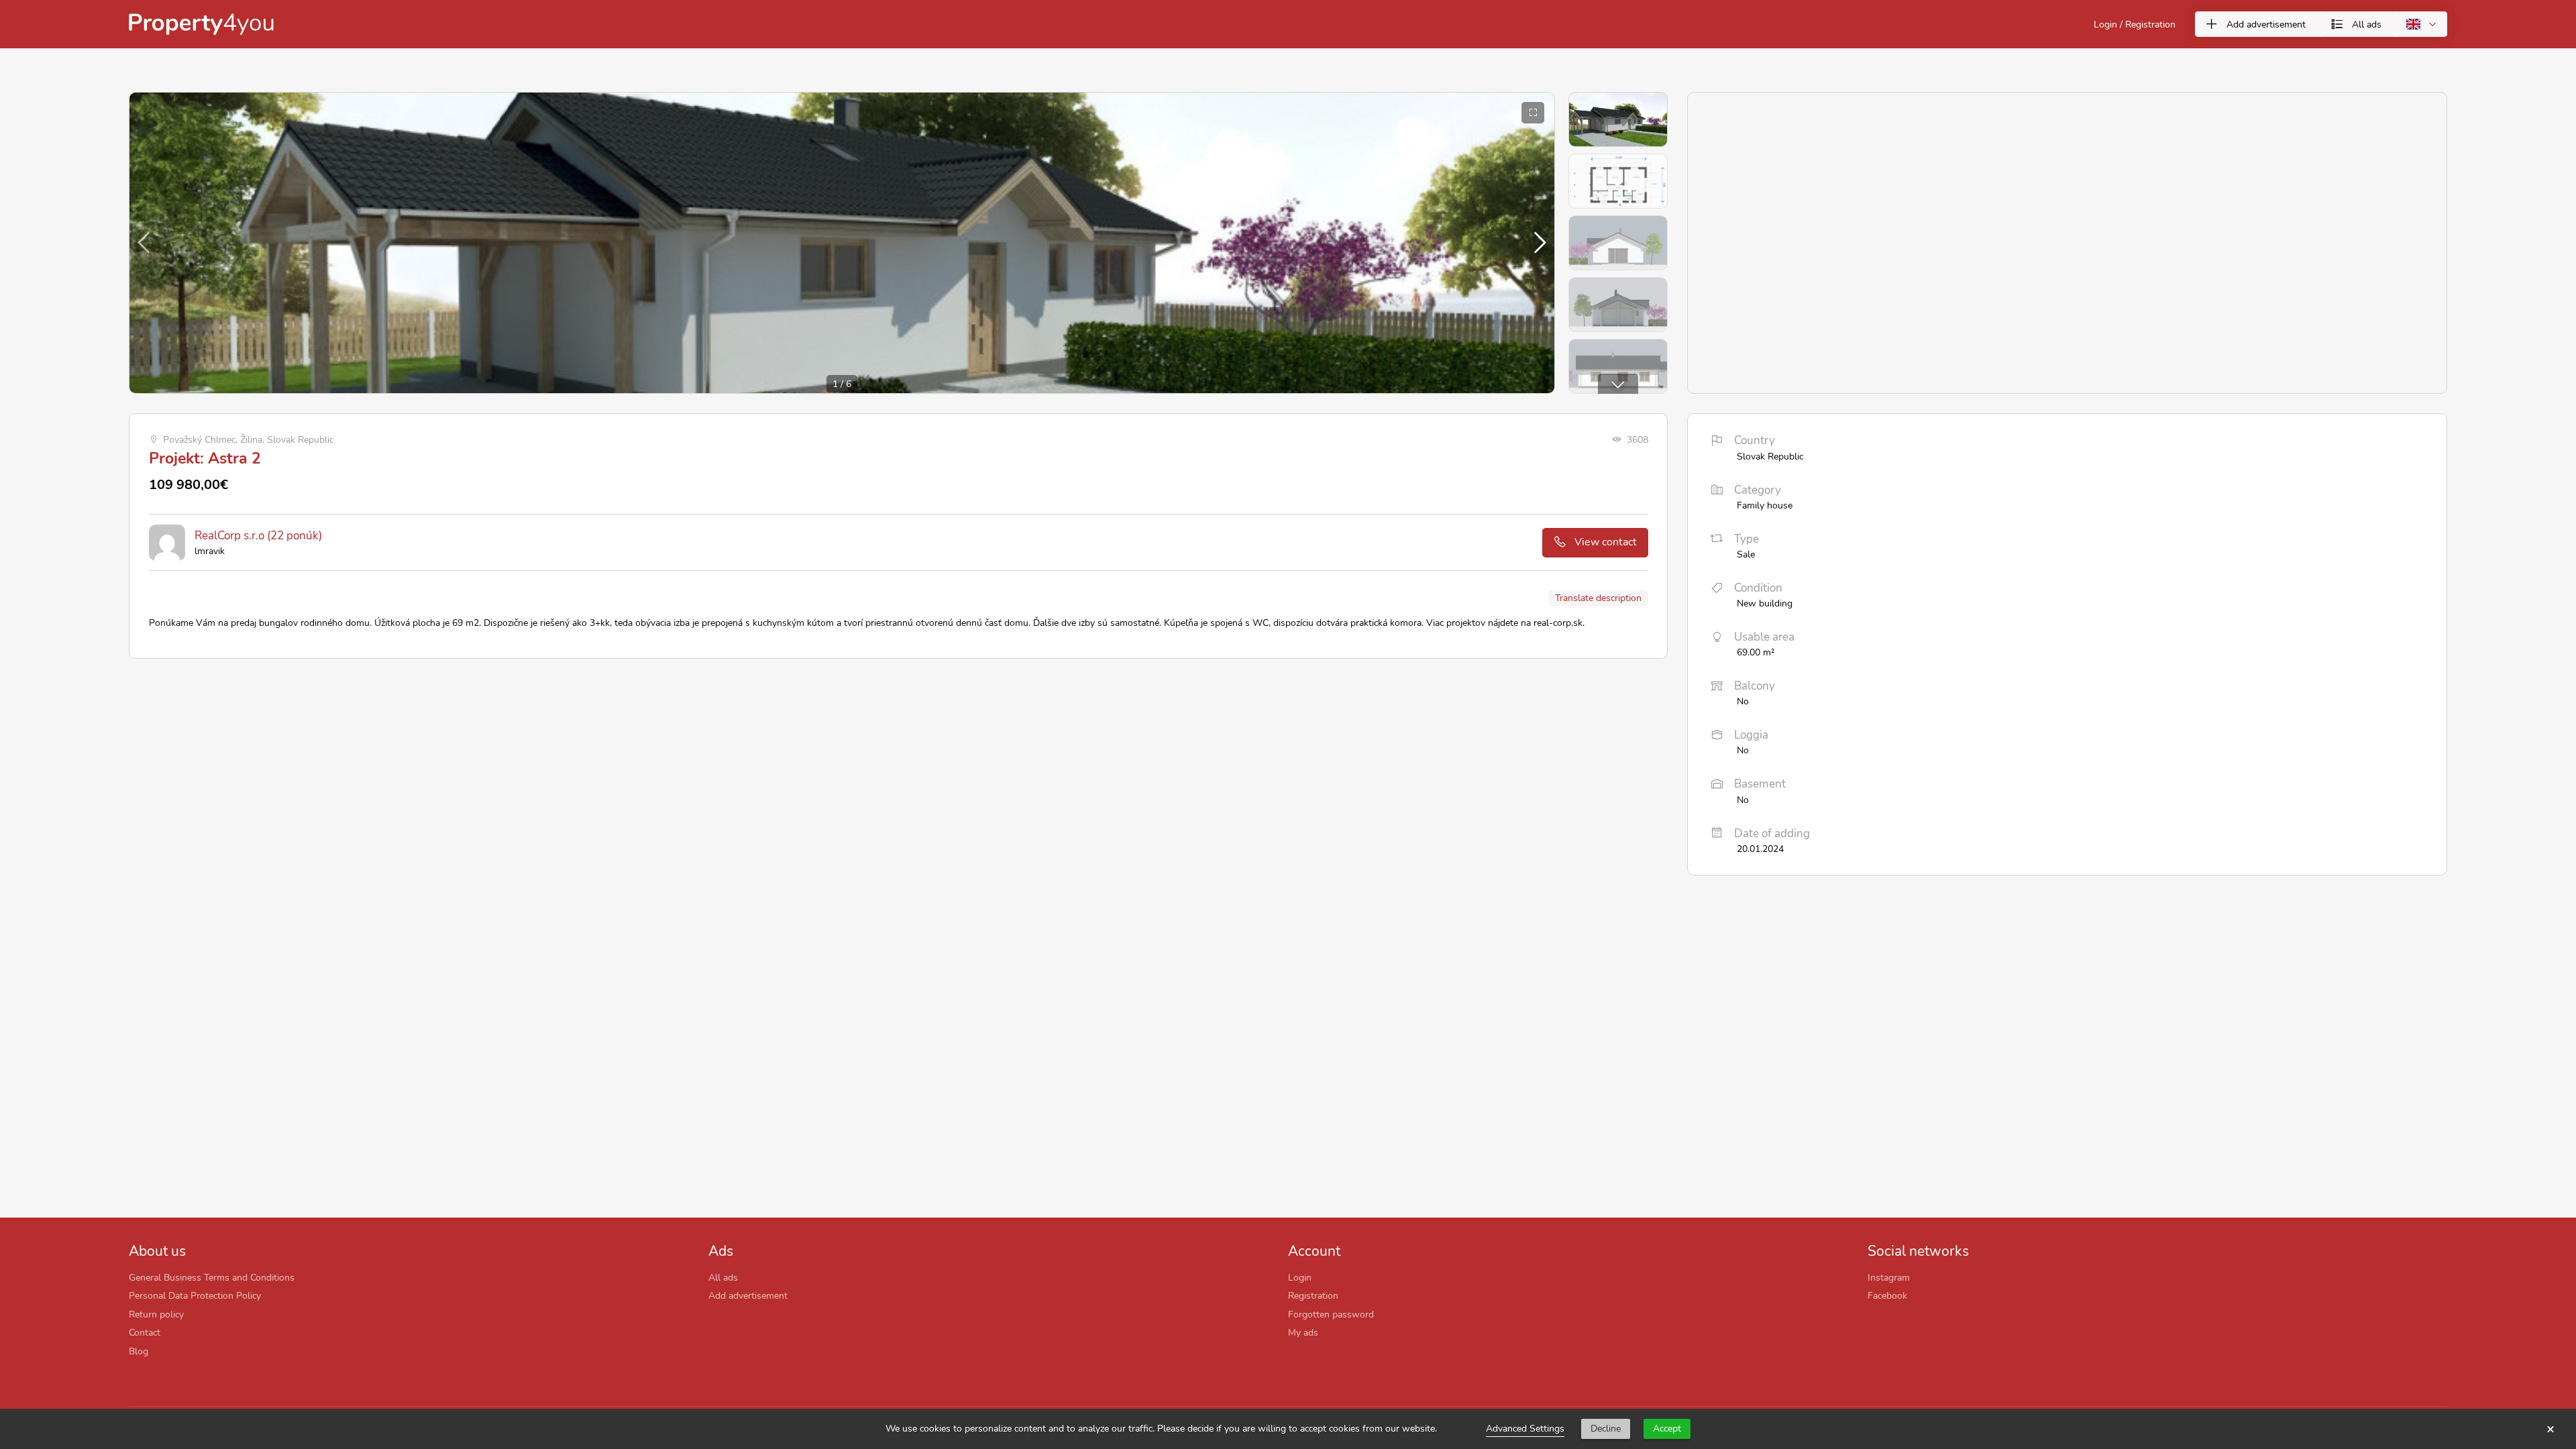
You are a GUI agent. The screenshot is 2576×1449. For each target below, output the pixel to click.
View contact (1606, 542)
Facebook (1887, 1295)
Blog (139, 1351)
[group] (842, 243)
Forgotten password (1331, 1314)
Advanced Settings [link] (1525, 1429)
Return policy (156, 1314)
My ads (1303, 1332)
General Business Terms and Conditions (212, 1277)
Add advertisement (748, 1295)
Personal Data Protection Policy (195, 1295)
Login (1300, 1277)
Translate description (1598, 598)
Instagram (1889, 1277)
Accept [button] (1667, 1429)
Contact (145, 1332)
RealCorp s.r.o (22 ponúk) (258, 536)
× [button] (2551, 1429)
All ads (723, 1277)
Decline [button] (1606, 1429)
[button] (1539, 243)
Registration (1313, 1295)
